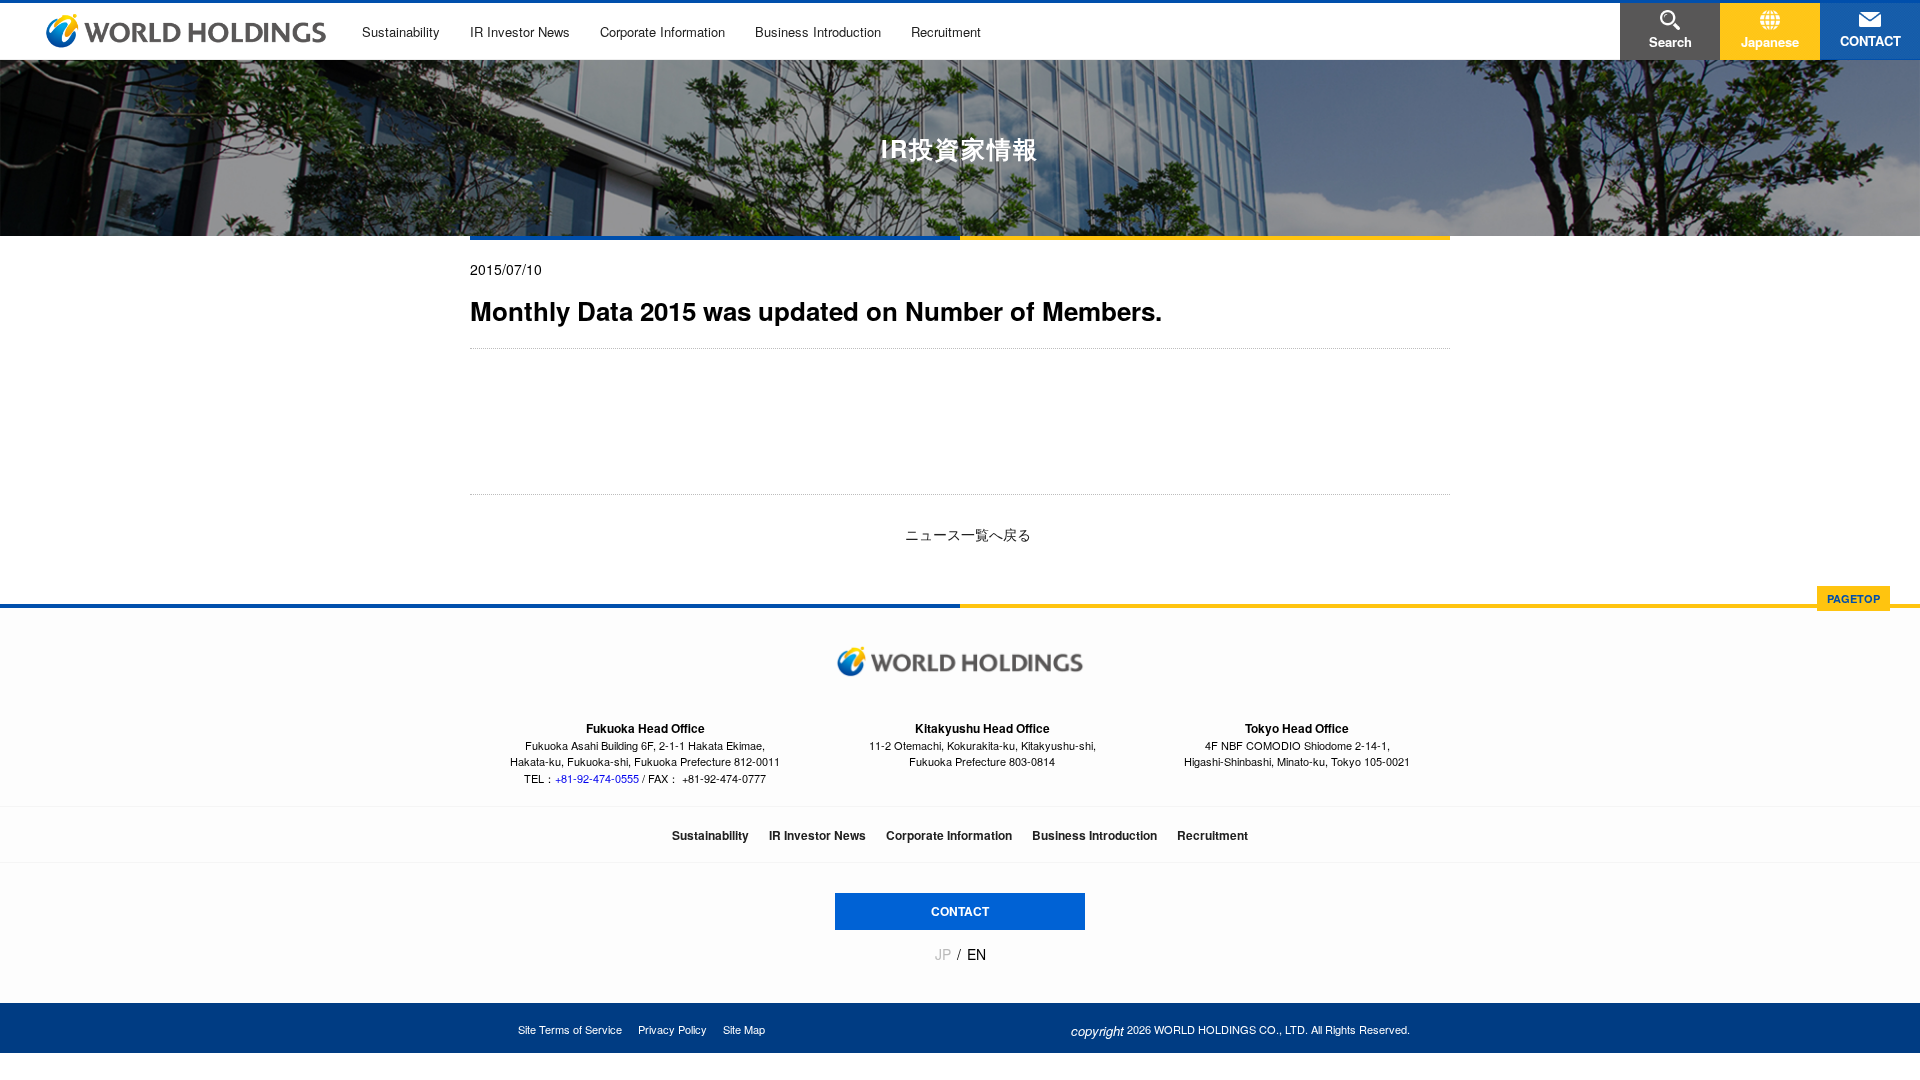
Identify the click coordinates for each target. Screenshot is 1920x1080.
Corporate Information (662, 31)
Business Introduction (818, 31)
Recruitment (946, 31)
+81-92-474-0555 (597, 778)
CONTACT (960, 911)
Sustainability (401, 31)
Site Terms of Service (570, 1029)
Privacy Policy (672, 1029)
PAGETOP (1853, 598)
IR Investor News (520, 31)
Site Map (744, 1029)
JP (943, 954)
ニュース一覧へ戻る (966, 534)
